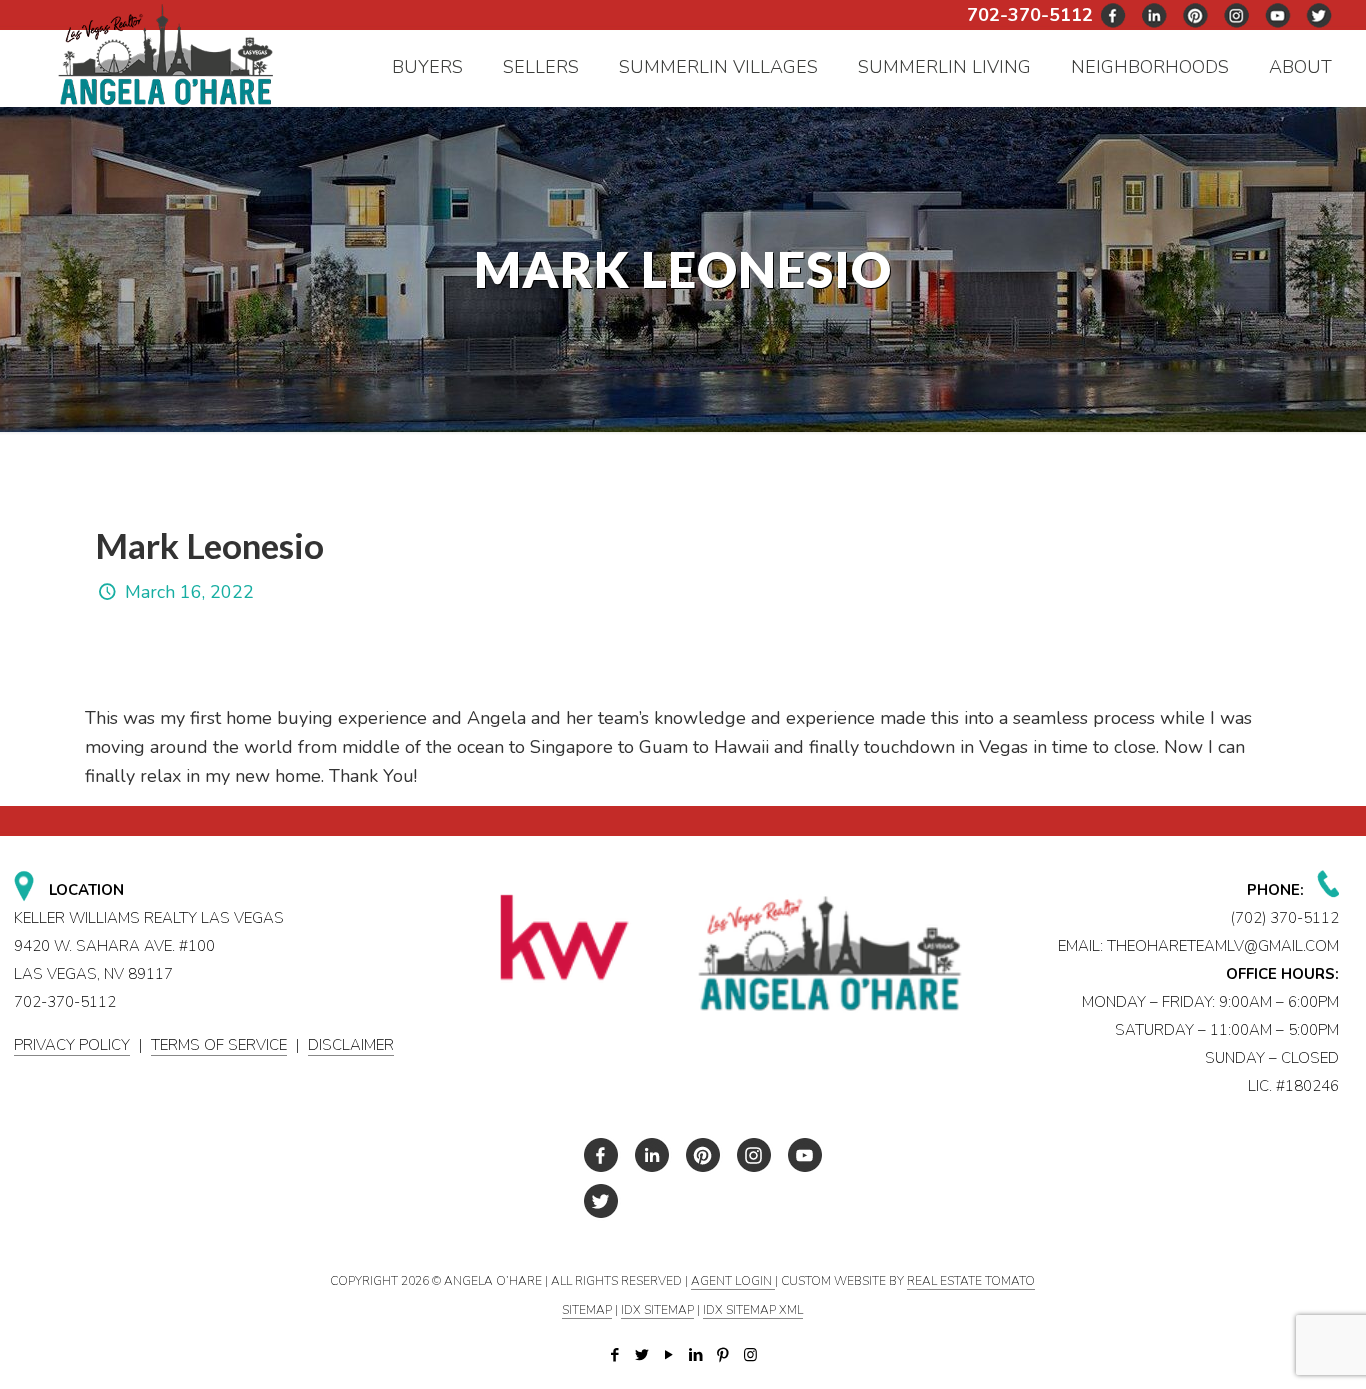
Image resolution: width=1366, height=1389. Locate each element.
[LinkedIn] (696, 1355)
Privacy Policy (72, 1045)
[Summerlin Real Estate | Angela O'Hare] (166, 53)
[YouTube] (669, 1355)
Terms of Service (219, 1045)
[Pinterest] (723, 1355)
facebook (1114, 15)
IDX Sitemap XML (753, 1310)
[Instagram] (750, 1355)
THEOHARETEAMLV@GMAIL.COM (1223, 946)
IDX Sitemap (657, 1310)
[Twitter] (642, 1355)
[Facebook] (615, 1355)
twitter (1155, 15)
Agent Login (733, 1281)
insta (1237, 15)
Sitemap (587, 1310)
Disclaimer (351, 1045)
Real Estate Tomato (971, 1281)
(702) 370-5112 (1285, 918)
